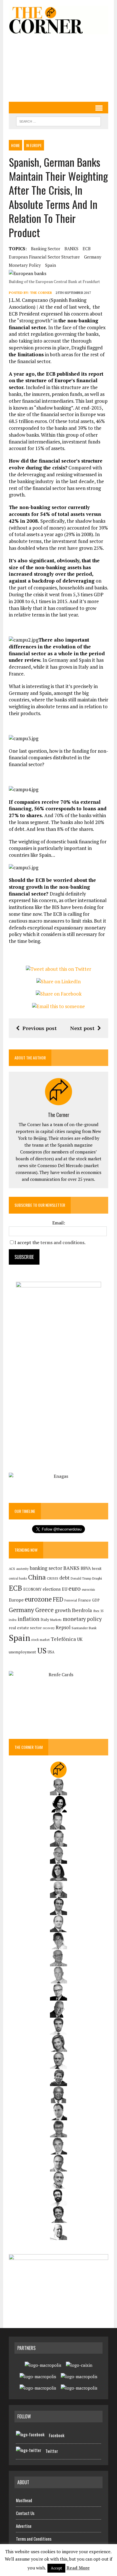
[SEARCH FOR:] (58, 121)
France (84, 1600)
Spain (51, 265)
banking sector (46, 249)
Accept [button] (56, 2568)
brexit (97, 1568)
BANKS (71, 249)
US (42, 1651)
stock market (40, 1640)
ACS (12, 1569)
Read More (78, 2568)
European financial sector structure (44, 257)
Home (15, 145)
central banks (18, 1578)
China (37, 1577)
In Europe (34, 145)
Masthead (24, 2500)
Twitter (52, 2451)
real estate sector (25, 1628)
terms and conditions (62, 1242)
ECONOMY (32, 1589)
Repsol (63, 1627)
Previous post (40, 1028)
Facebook (57, 2435)
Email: (59, 1223)
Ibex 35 (98, 1611)
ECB (87, 249)
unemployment (22, 1652)
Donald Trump (81, 1578)
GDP (96, 1600)
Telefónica (63, 1639)
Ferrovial (71, 1600)
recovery (49, 1628)
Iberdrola (82, 1610)
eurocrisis (88, 1590)
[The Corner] (58, 20)
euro (75, 1589)
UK (80, 1639)
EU (65, 1589)
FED (58, 1599)
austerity (22, 1569)
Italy (45, 1619)
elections (52, 1589)
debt (64, 1578)
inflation (29, 1619)
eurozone (38, 1599)
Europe (16, 1600)
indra (13, 1620)
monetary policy (25, 265)
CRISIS (53, 1578)
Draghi (97, 1578)
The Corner (41, 293)
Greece (44, 1610)
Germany (93, 257)
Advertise (24, 2526)
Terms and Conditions (34, 2539)
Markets (56, 1620)
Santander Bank (84, 1628)
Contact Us (25, 2513)
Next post (82, 1028)
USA (51, 1652)
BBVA (86, 1568)
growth (63, 1610)
